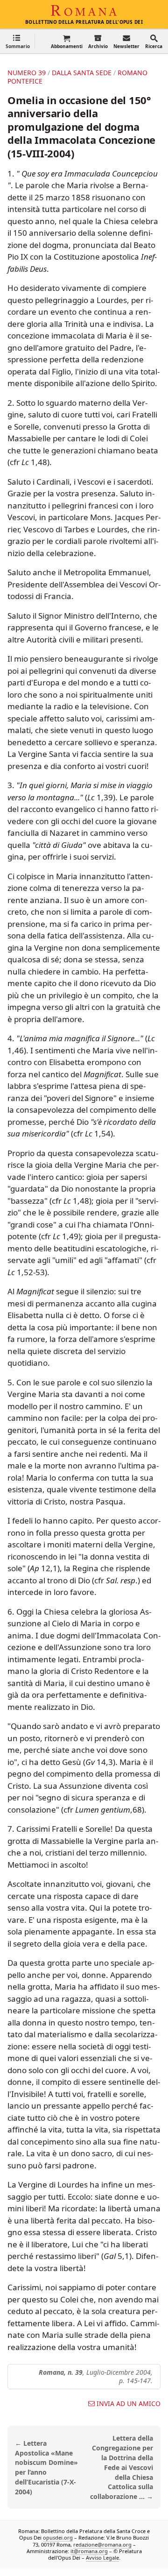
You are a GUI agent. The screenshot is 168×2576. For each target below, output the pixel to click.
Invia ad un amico (129, 2404)
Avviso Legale (102, 2558)
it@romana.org (89, 2551)
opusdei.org (58, 2537)
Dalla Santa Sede (82, 73)
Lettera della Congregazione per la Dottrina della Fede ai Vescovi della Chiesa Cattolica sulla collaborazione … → (122, 2467)
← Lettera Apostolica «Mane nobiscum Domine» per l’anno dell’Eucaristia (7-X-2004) (46, 2467)
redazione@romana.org (102, 2544)
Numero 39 (27, 73)
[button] (18, 41)
